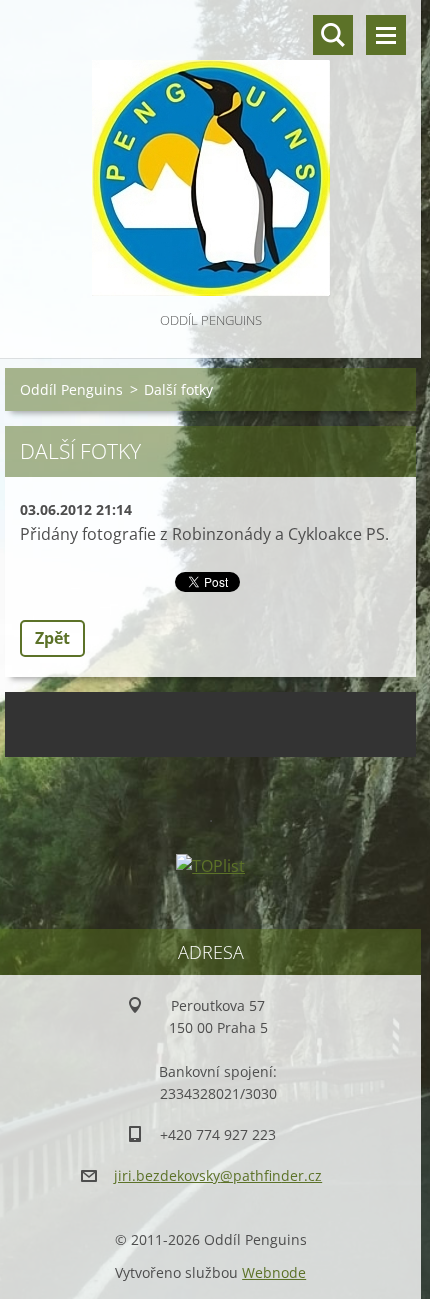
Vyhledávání (333, 35)
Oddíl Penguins (71, 389)
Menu (386, 35)
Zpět (52, 638)
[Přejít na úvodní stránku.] (210, 154)
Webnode (274, 1272)
